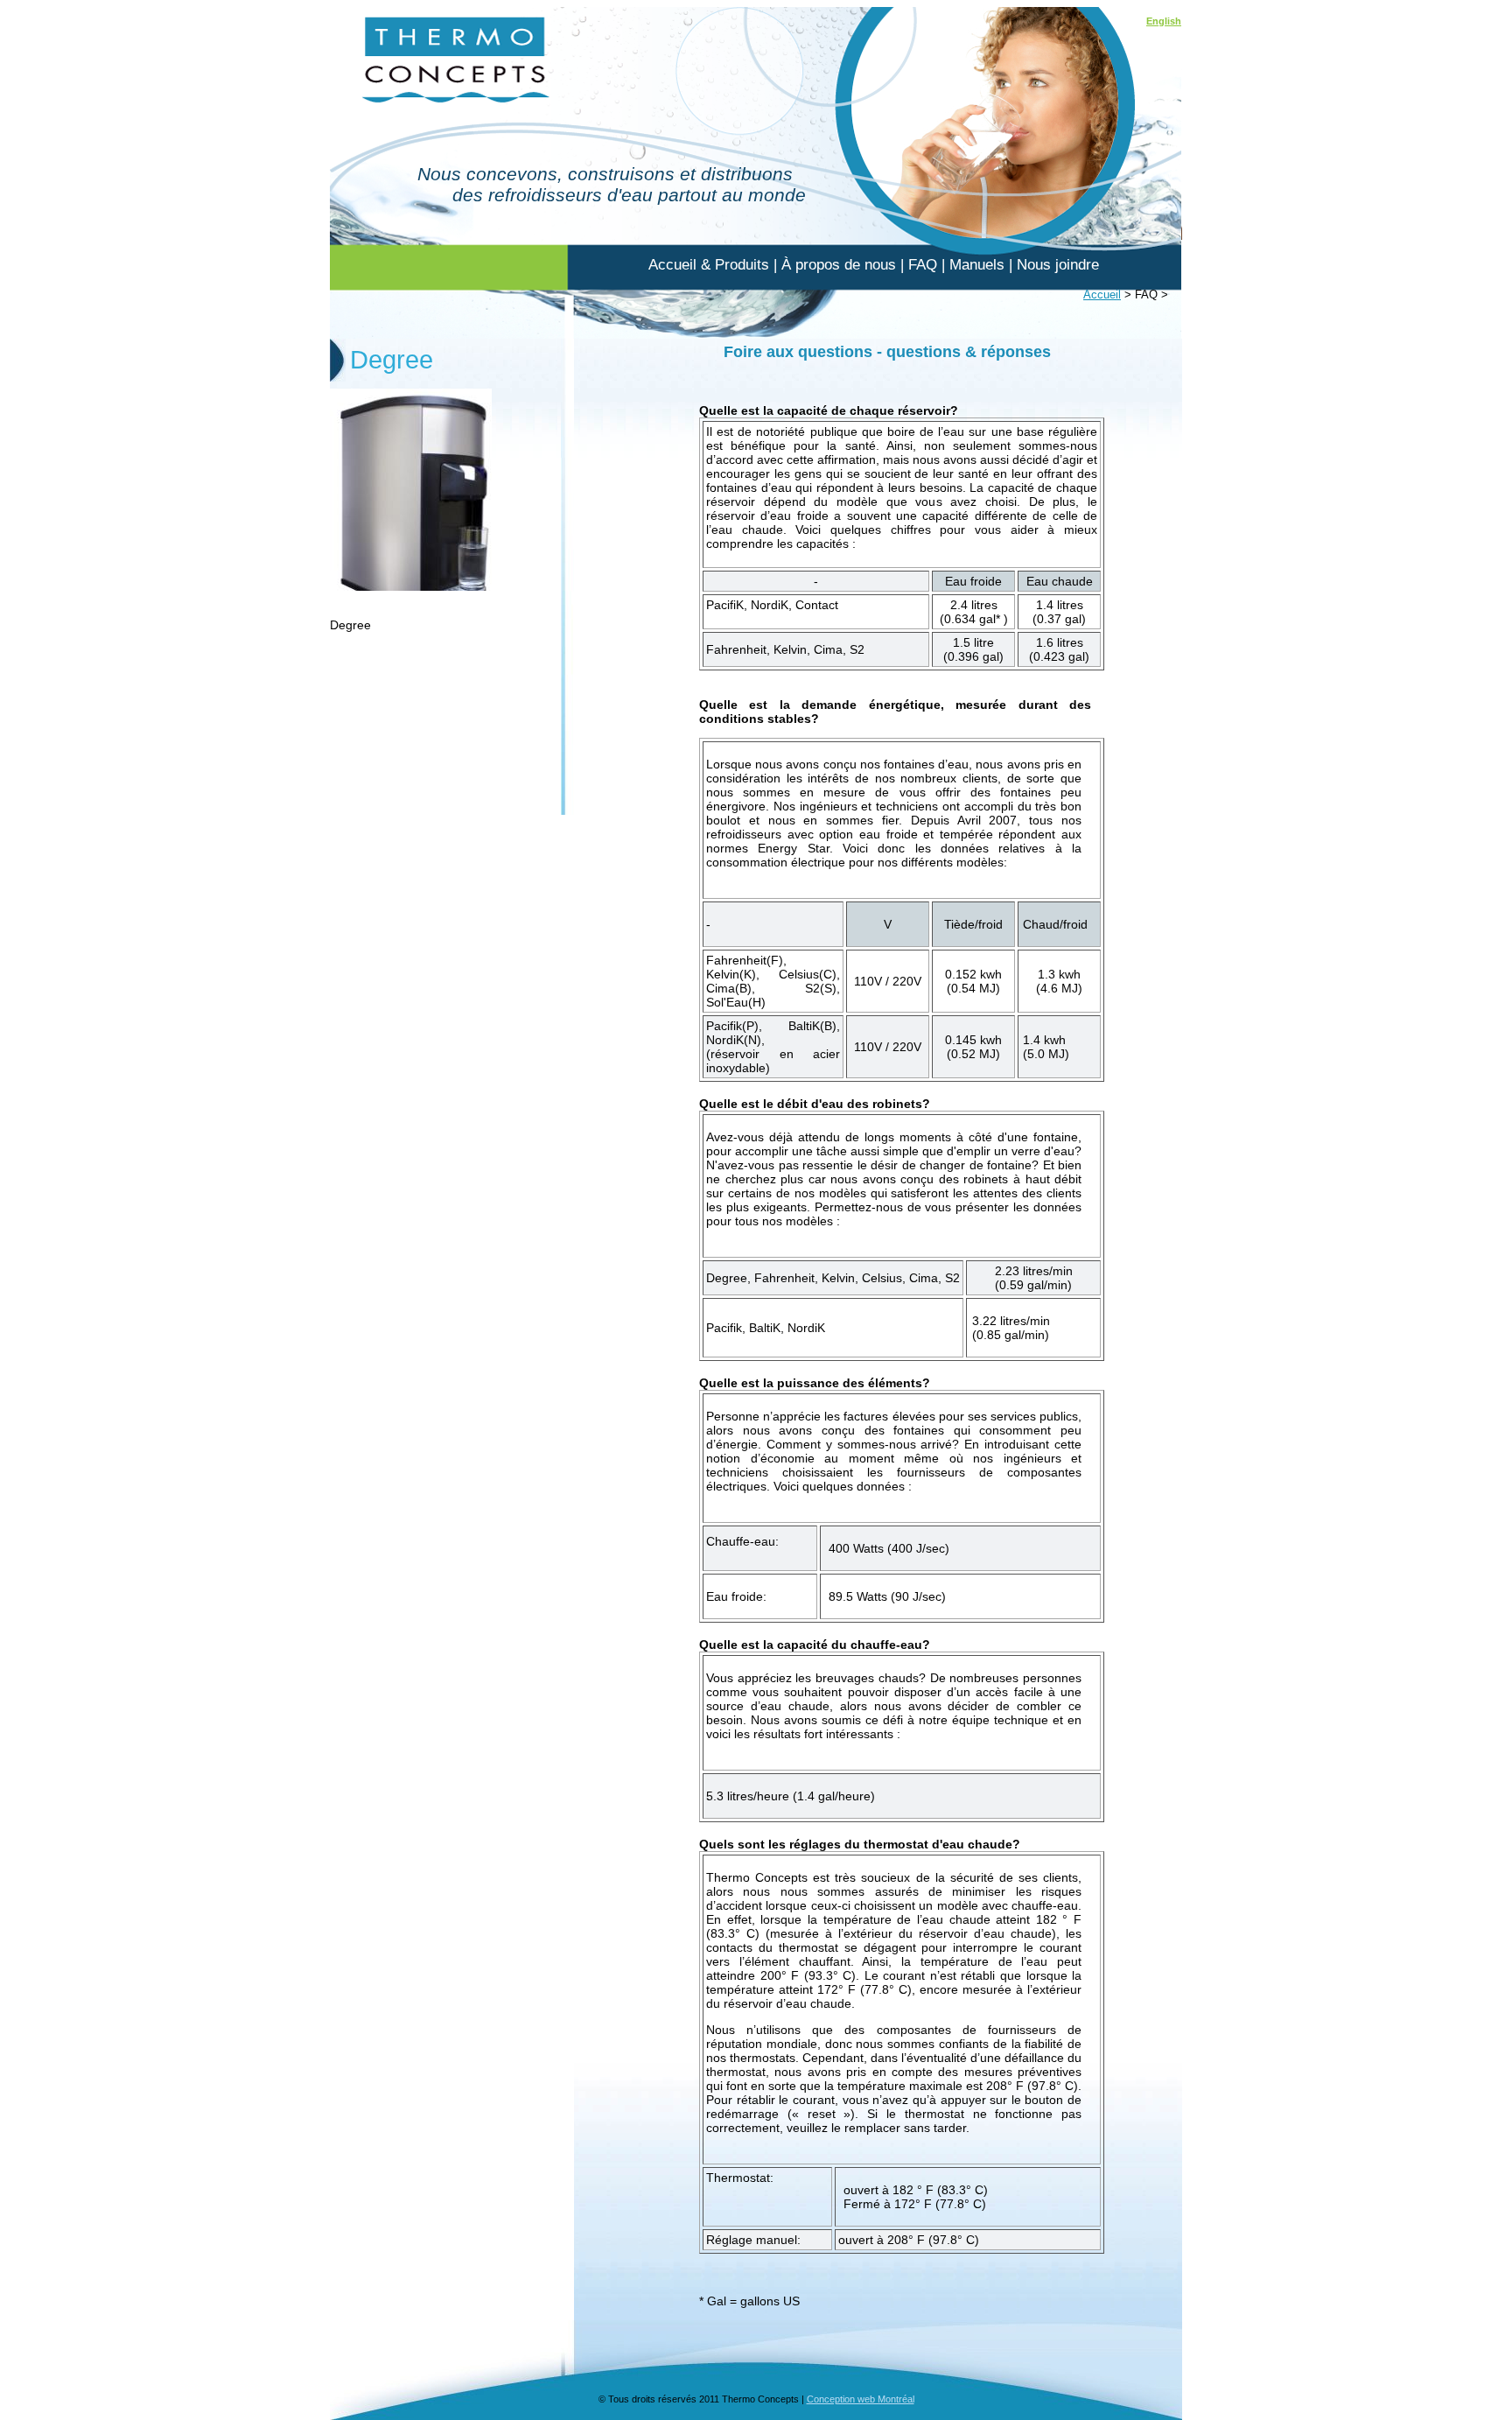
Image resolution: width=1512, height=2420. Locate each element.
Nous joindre (1058, 265)
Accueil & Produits (709, 265)
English (1164, 21)
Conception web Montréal (861, 2399)
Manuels (977, 265)
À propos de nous (839, 265)
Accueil (1102, 295)
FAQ (923, 265)
